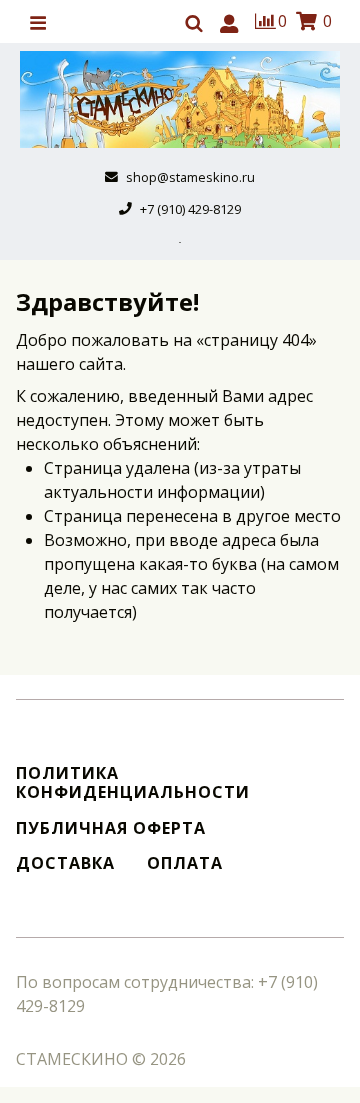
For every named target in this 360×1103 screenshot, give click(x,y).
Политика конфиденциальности (133, 783)
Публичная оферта (111, 828)
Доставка (65, 863)
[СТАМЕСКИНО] (180, 99)
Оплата (185, 863)
